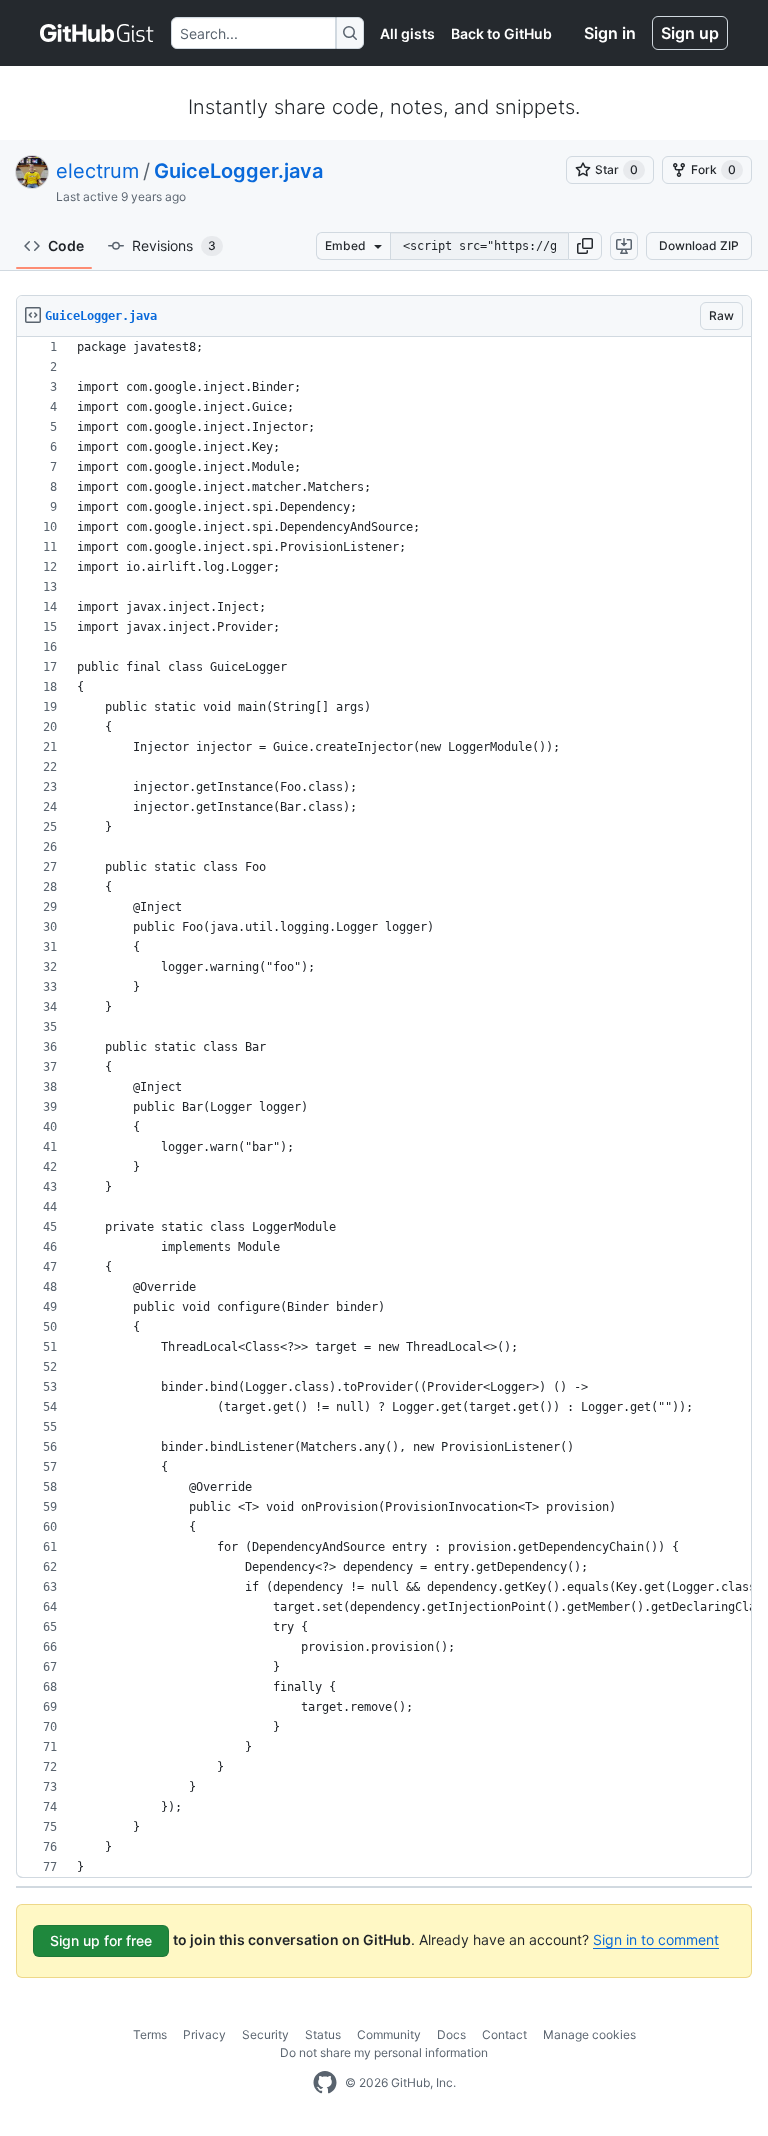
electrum (97, 171)
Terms (150, 2034)
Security (265, 2034)
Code (66, 245)
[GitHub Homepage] (325, 2083)
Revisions (174, 245)
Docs (451, 2034)
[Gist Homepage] (97, 33)
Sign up (690, 33)
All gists (407, 33)
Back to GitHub (501, 33)
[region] (384, 1107)
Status (323, 2034)
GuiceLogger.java (238, 171)
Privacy (204, 2034)
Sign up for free (101, 1940)
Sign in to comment (656, 1939)
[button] (585, 246)
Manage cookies (589, 2034)
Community (389, 2034)
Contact (504, 2034)
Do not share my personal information (384, 2052)
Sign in (610, 33)
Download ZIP (699, 245)
